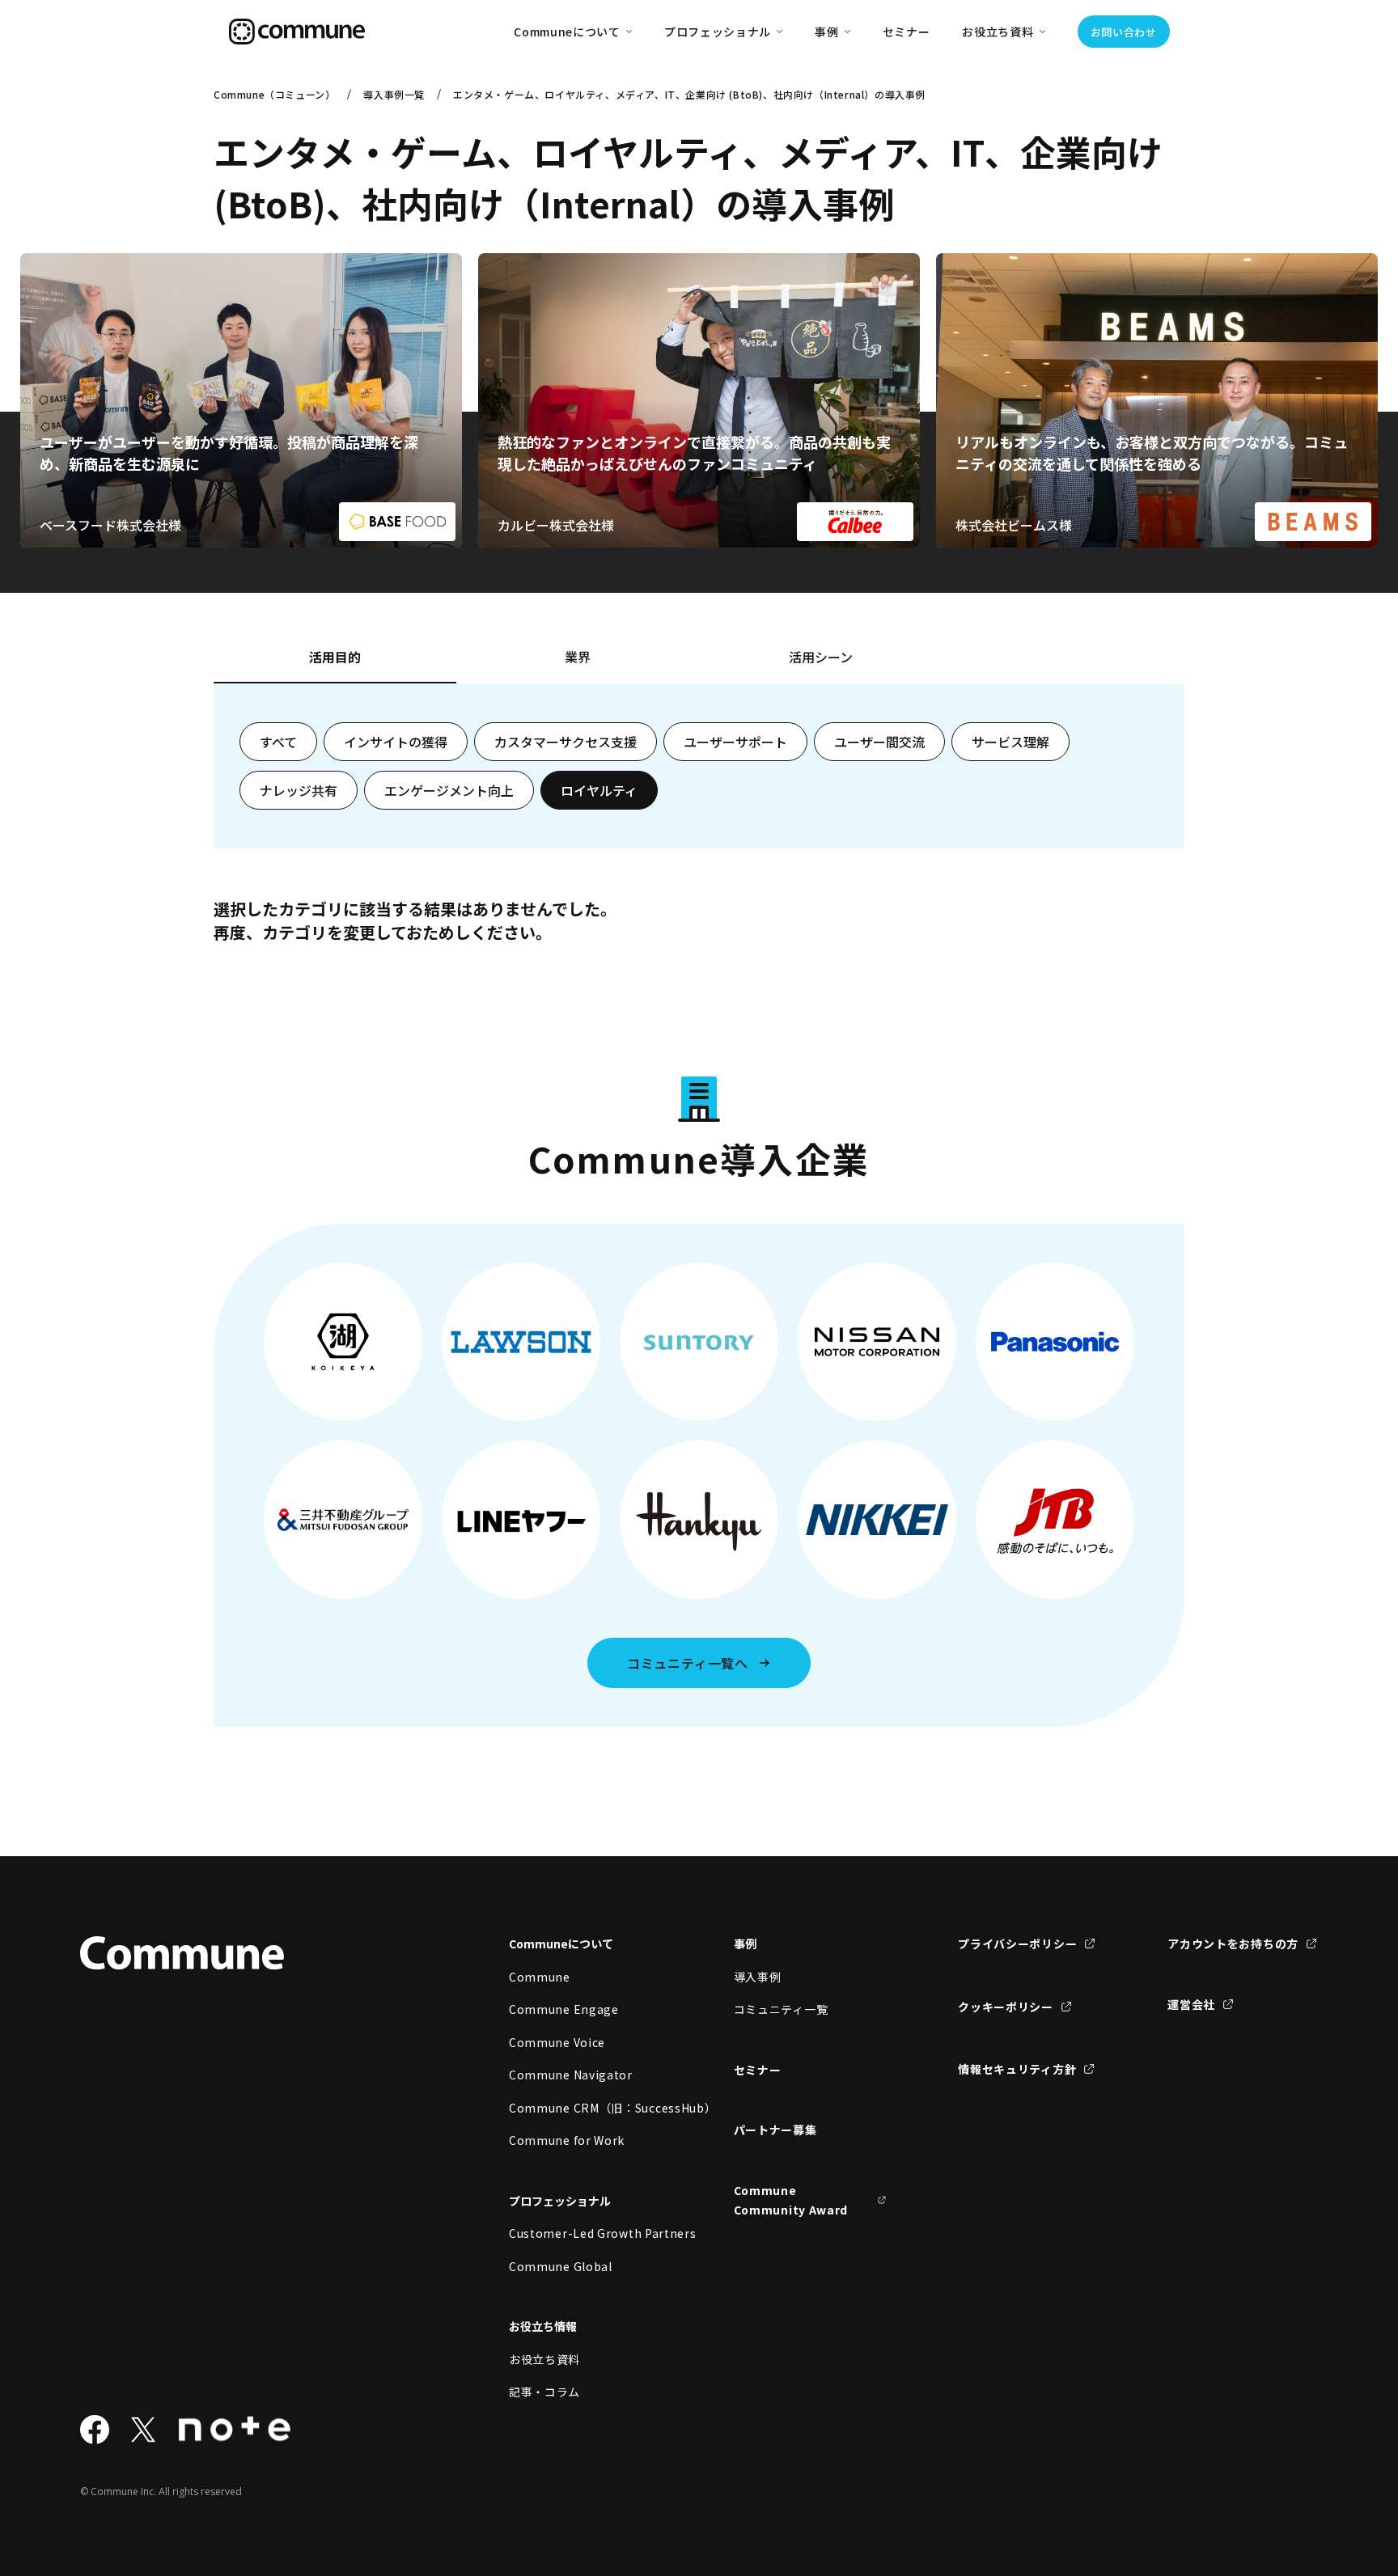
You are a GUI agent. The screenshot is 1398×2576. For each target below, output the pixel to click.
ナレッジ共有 (299, 790)
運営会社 (1191, 2004)
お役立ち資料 (544, 2359)
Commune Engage (564, 2009)
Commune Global (561, 2266)
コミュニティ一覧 (781, 2009)
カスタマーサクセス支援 (566, 742)
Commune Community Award (791, 2200)
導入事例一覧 (394, 94)
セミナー (907, 32)
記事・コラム (544, 2392)
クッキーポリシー (1006, 2007)
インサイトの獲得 (396, 742)
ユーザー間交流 (879, 742)
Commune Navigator (571, 2075)
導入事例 (758, 1977)
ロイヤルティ (599, 790)
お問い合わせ (1124, 32)
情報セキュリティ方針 (1017, 2069)
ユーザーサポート (735, 742)
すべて (278, 742)
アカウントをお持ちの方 (1233, 1944)
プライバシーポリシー (1017, 1944)
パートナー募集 (775, 2130)
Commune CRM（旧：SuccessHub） (586, 2108)
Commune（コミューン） (274, 94)
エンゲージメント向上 (449, 790)
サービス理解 (1010, 742)
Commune (540, 1977)
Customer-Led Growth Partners (586, 2233)
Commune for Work (567, 2140)
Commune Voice (557, 2042)
